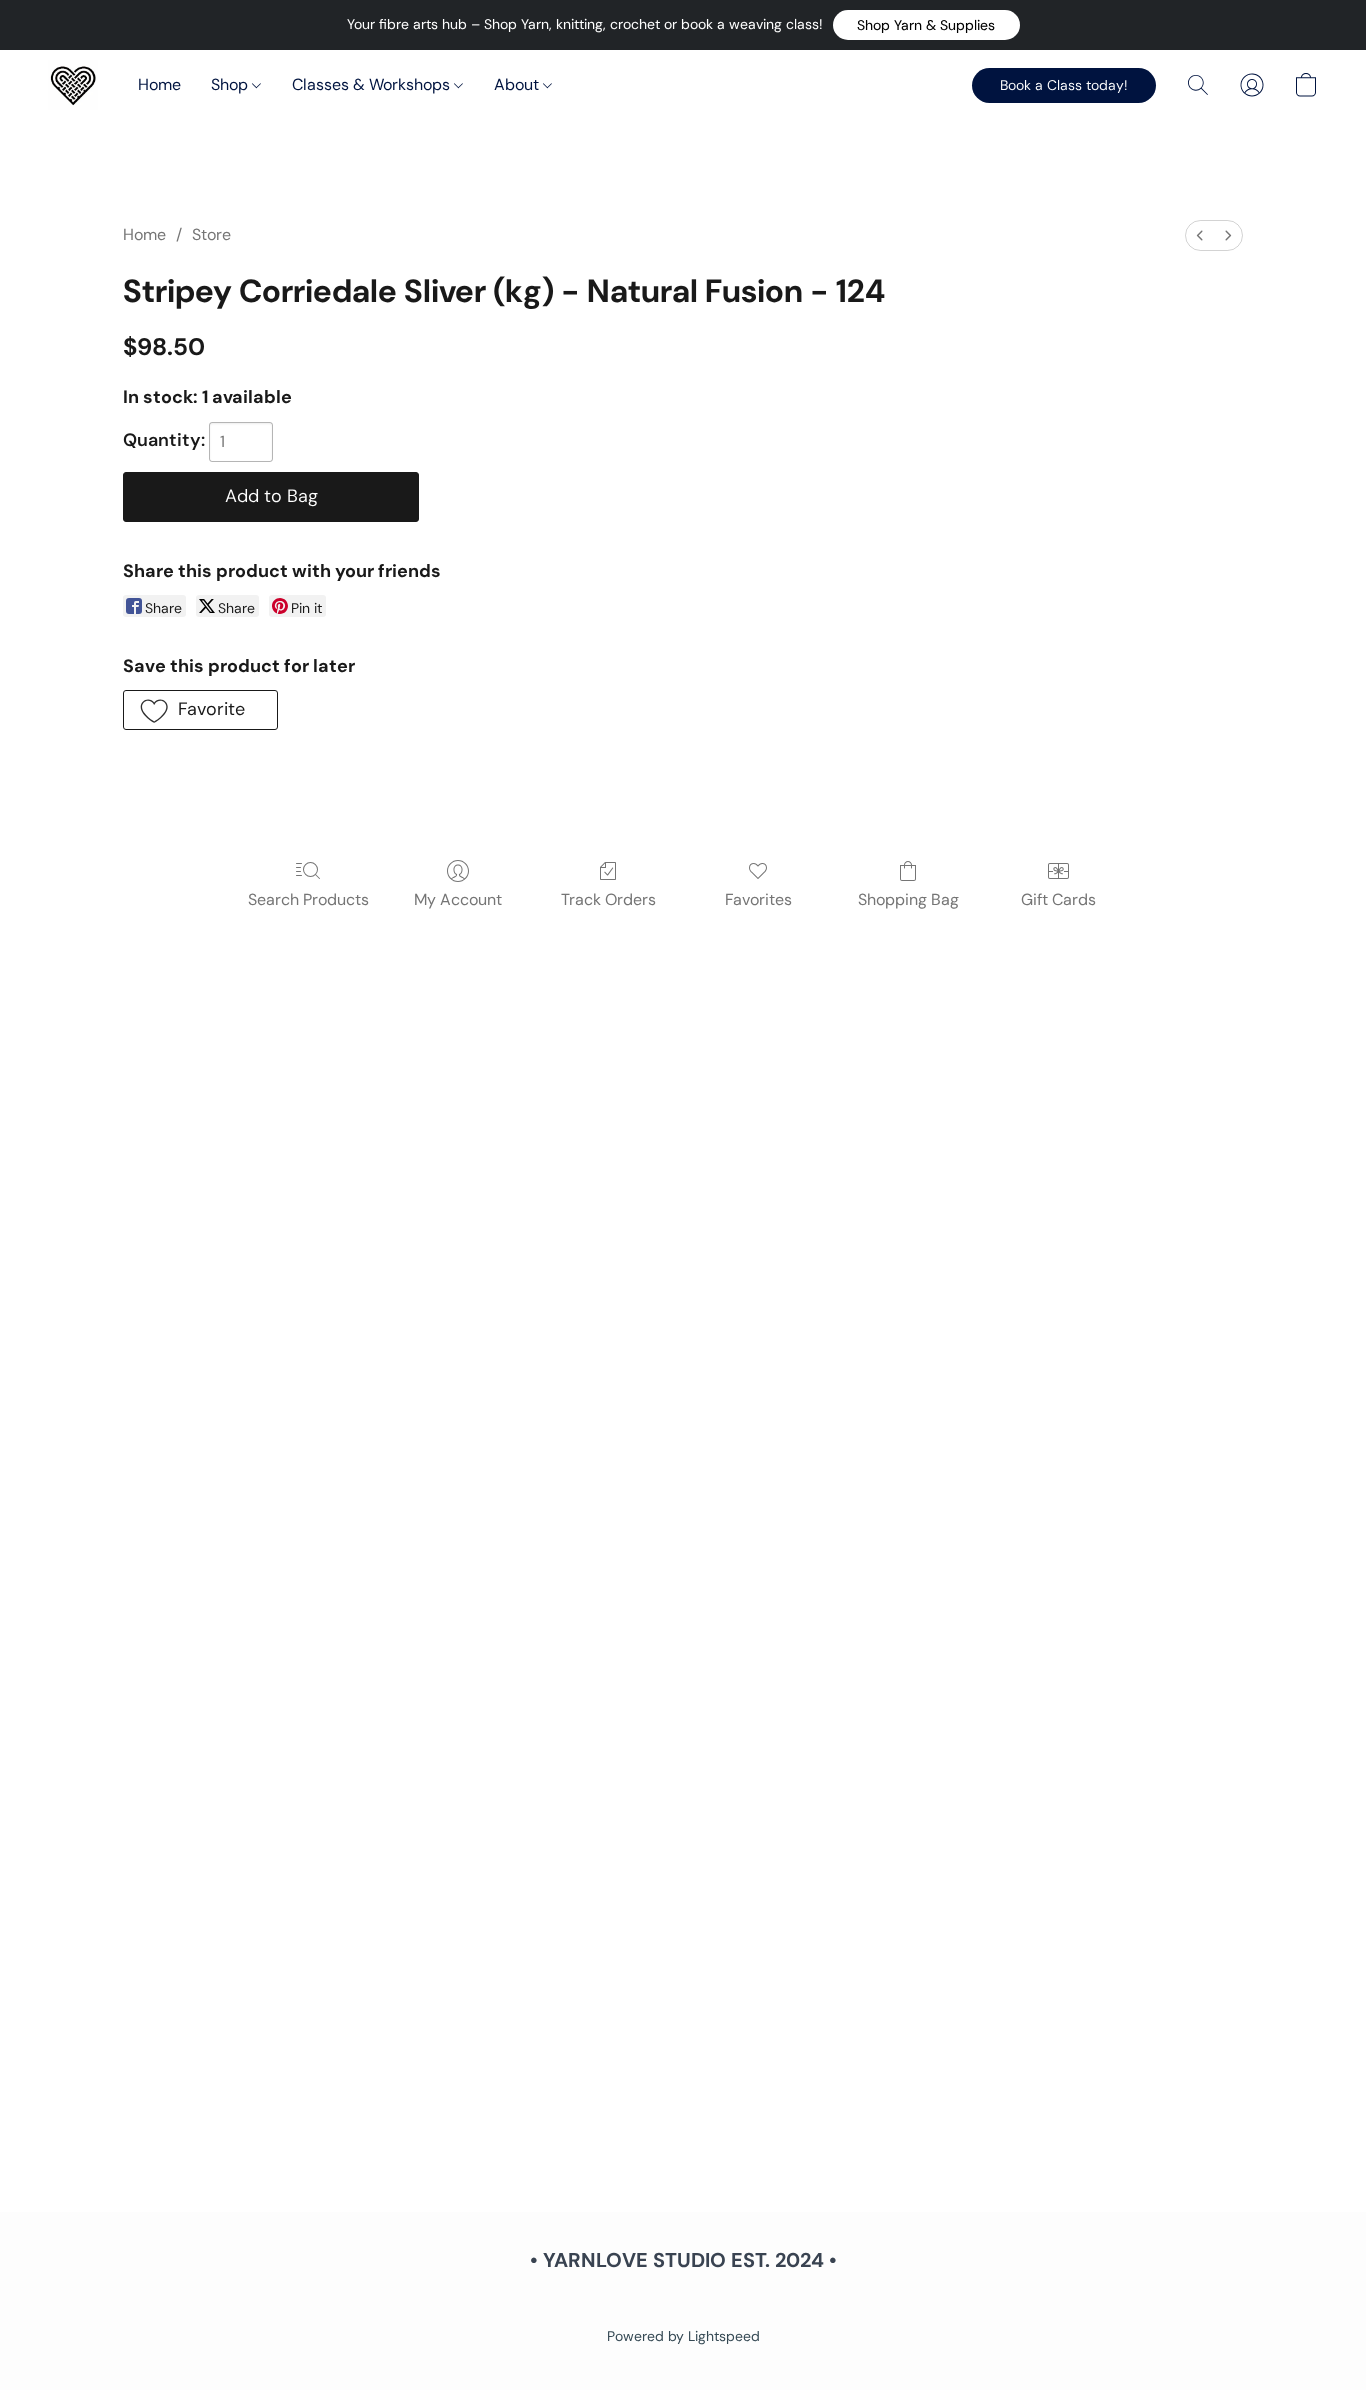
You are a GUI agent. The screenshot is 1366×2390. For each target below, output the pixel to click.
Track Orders (608, 899)
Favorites (758, 899)
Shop (231, 84)
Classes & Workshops (373, 84)
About (518, 84)
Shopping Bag (908, 899)
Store (211, 234)
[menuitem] (1200, 235)
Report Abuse (683, 2302)
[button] (926, 25)
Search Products (308, 899)
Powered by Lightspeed (683, 2336)
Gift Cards (1058, 899)
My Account (458, 899)
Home (159, 84)
